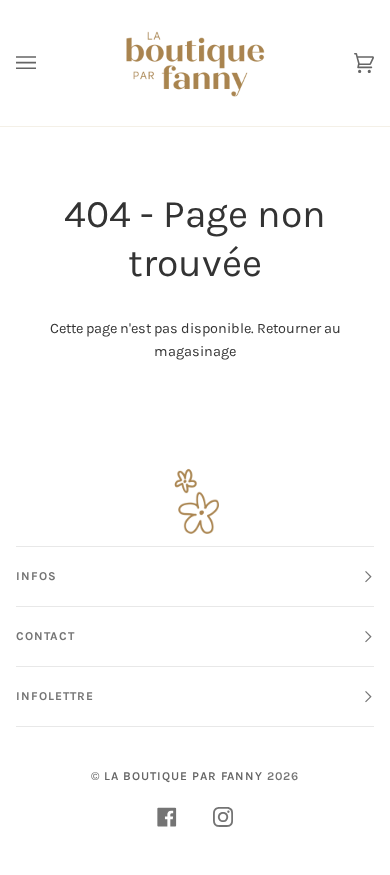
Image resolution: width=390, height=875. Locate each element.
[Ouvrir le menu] (46, 63)
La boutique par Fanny (183, 776)
